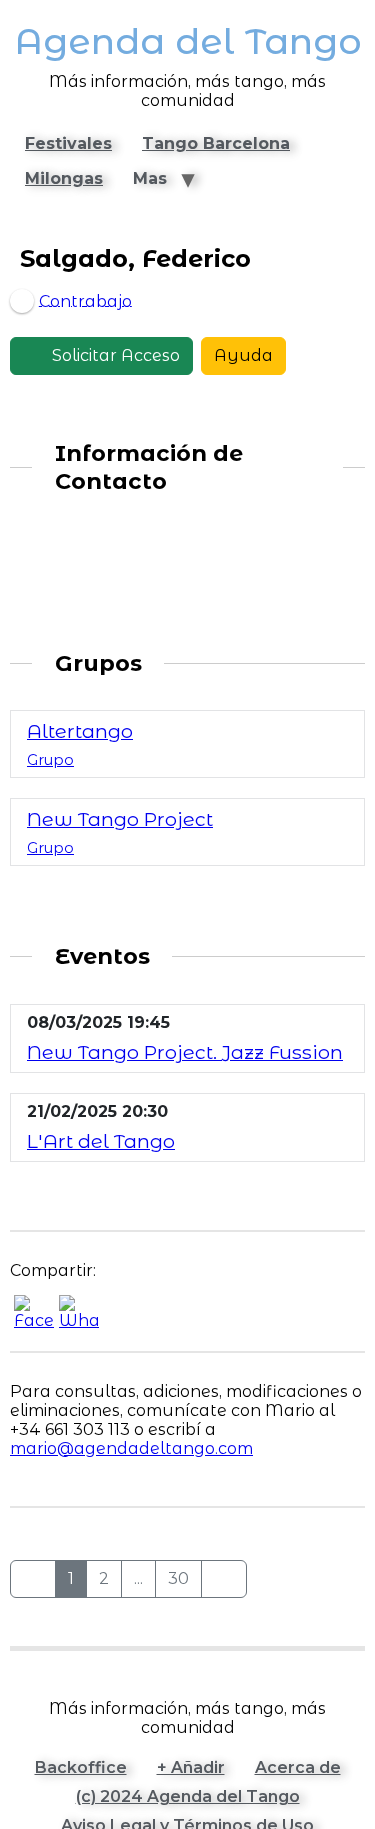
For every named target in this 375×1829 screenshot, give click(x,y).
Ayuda (243, 355)
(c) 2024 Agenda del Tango (188, 1796)
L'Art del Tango (101, 1141)
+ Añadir (191, 1767)
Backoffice (81, 1767)
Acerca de (298, 1767)
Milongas (64, 178)
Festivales (68, 143)
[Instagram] (40, 571)
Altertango (80, 731)
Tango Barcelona (216, 143)
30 (178, 1578)
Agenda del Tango (188, 41)
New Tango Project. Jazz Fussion (185, 1052)
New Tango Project (120, 819)
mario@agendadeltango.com (131, 1448)
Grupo (50, 760)
